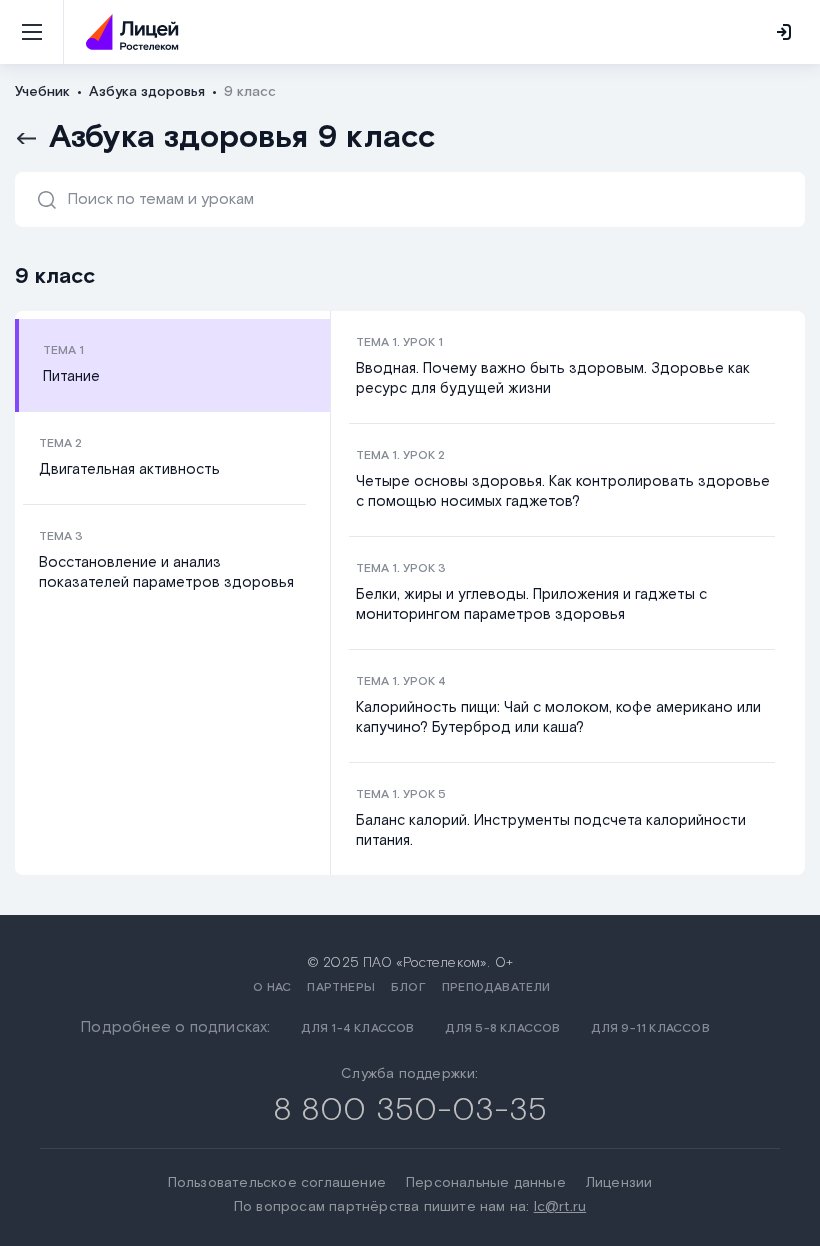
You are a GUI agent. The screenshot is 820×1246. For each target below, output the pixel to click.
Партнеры (341, 987)
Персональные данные (486, 1183)
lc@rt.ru (560, 1207)
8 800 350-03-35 (410, 1110)
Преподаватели (496, 987)
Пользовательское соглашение (277, 1183)
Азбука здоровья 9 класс (242, 138)
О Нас (272, 987)
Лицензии (619, 1183)
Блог (408, 987)
